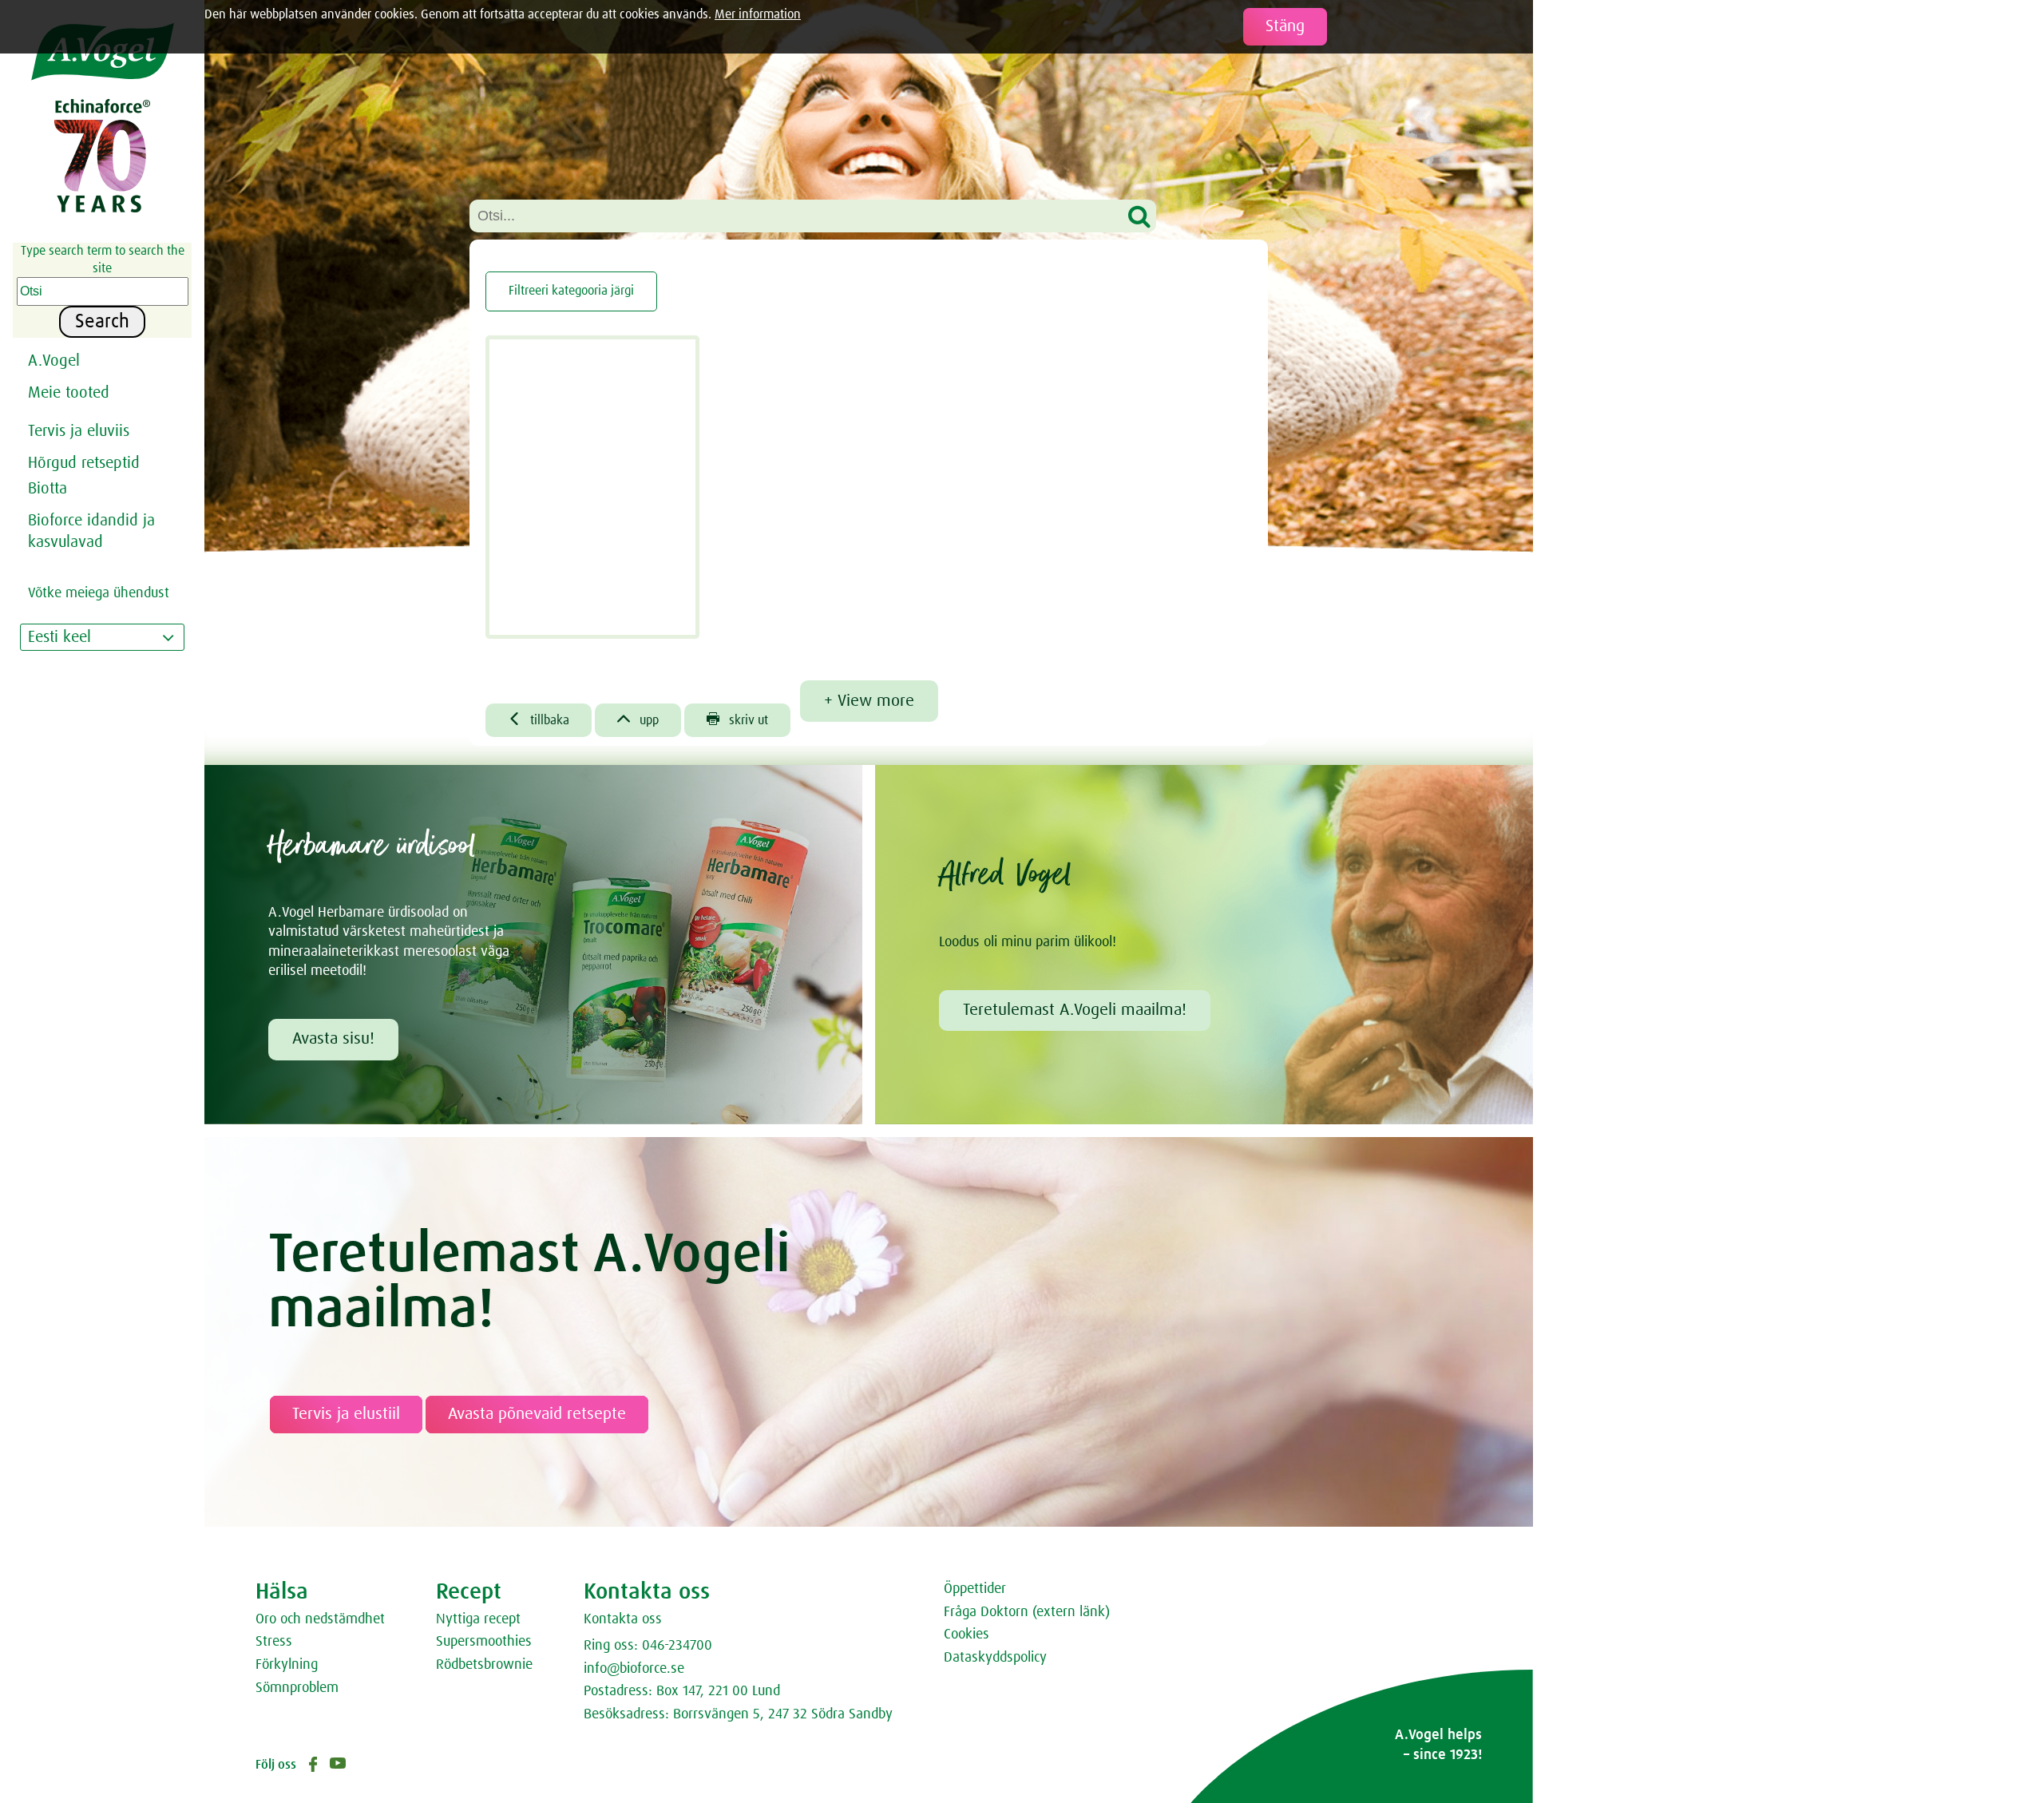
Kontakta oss (623, 1619)
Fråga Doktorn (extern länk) (1027, 1612)
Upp (638, 719)
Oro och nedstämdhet (320, 1619)
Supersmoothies (484, 1642)
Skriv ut (737, 719)
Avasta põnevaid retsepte (537, 1414)
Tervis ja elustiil (346, 1414)
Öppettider (975, 1589)
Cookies (967, 1635)
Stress (274, 1642)
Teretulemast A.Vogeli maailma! (1075, 1010)
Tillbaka (539, 719)
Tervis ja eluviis (79, 431)
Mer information (758, 14)
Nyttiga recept (478, 1619)
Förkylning (287, 1665)
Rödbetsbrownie (484, 1665)
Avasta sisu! (333, 1039)
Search (102, 322)
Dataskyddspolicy (995, 1658)
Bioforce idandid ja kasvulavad (91, 531)
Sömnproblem (297, 1688)
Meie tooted (69, 393)
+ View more (869, 701)
